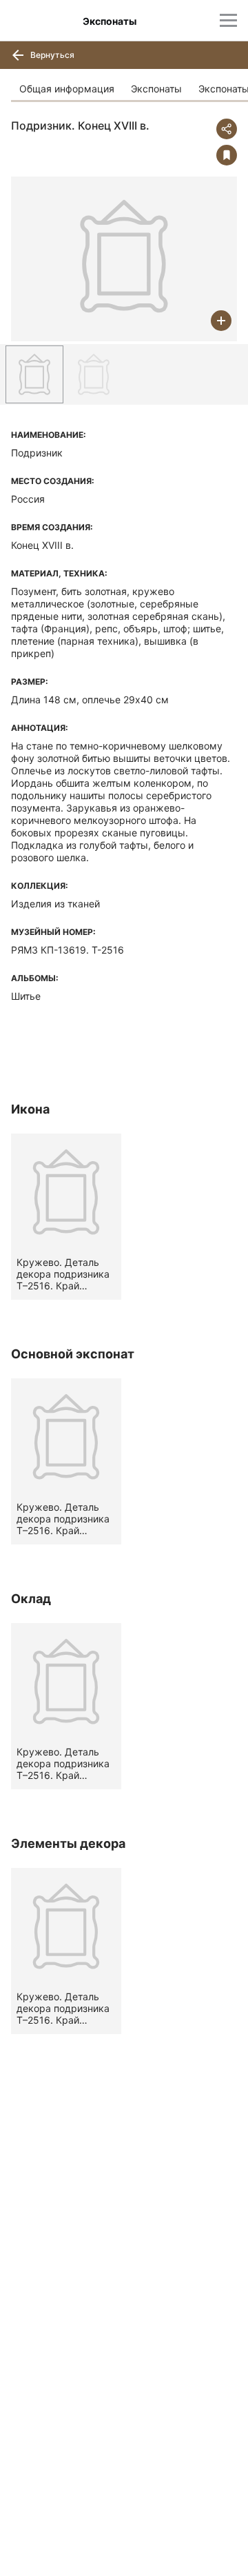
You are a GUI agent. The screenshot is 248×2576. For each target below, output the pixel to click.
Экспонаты (156, 89)
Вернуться (51, 55)
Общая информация (67, 89)
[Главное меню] (228, 20)
